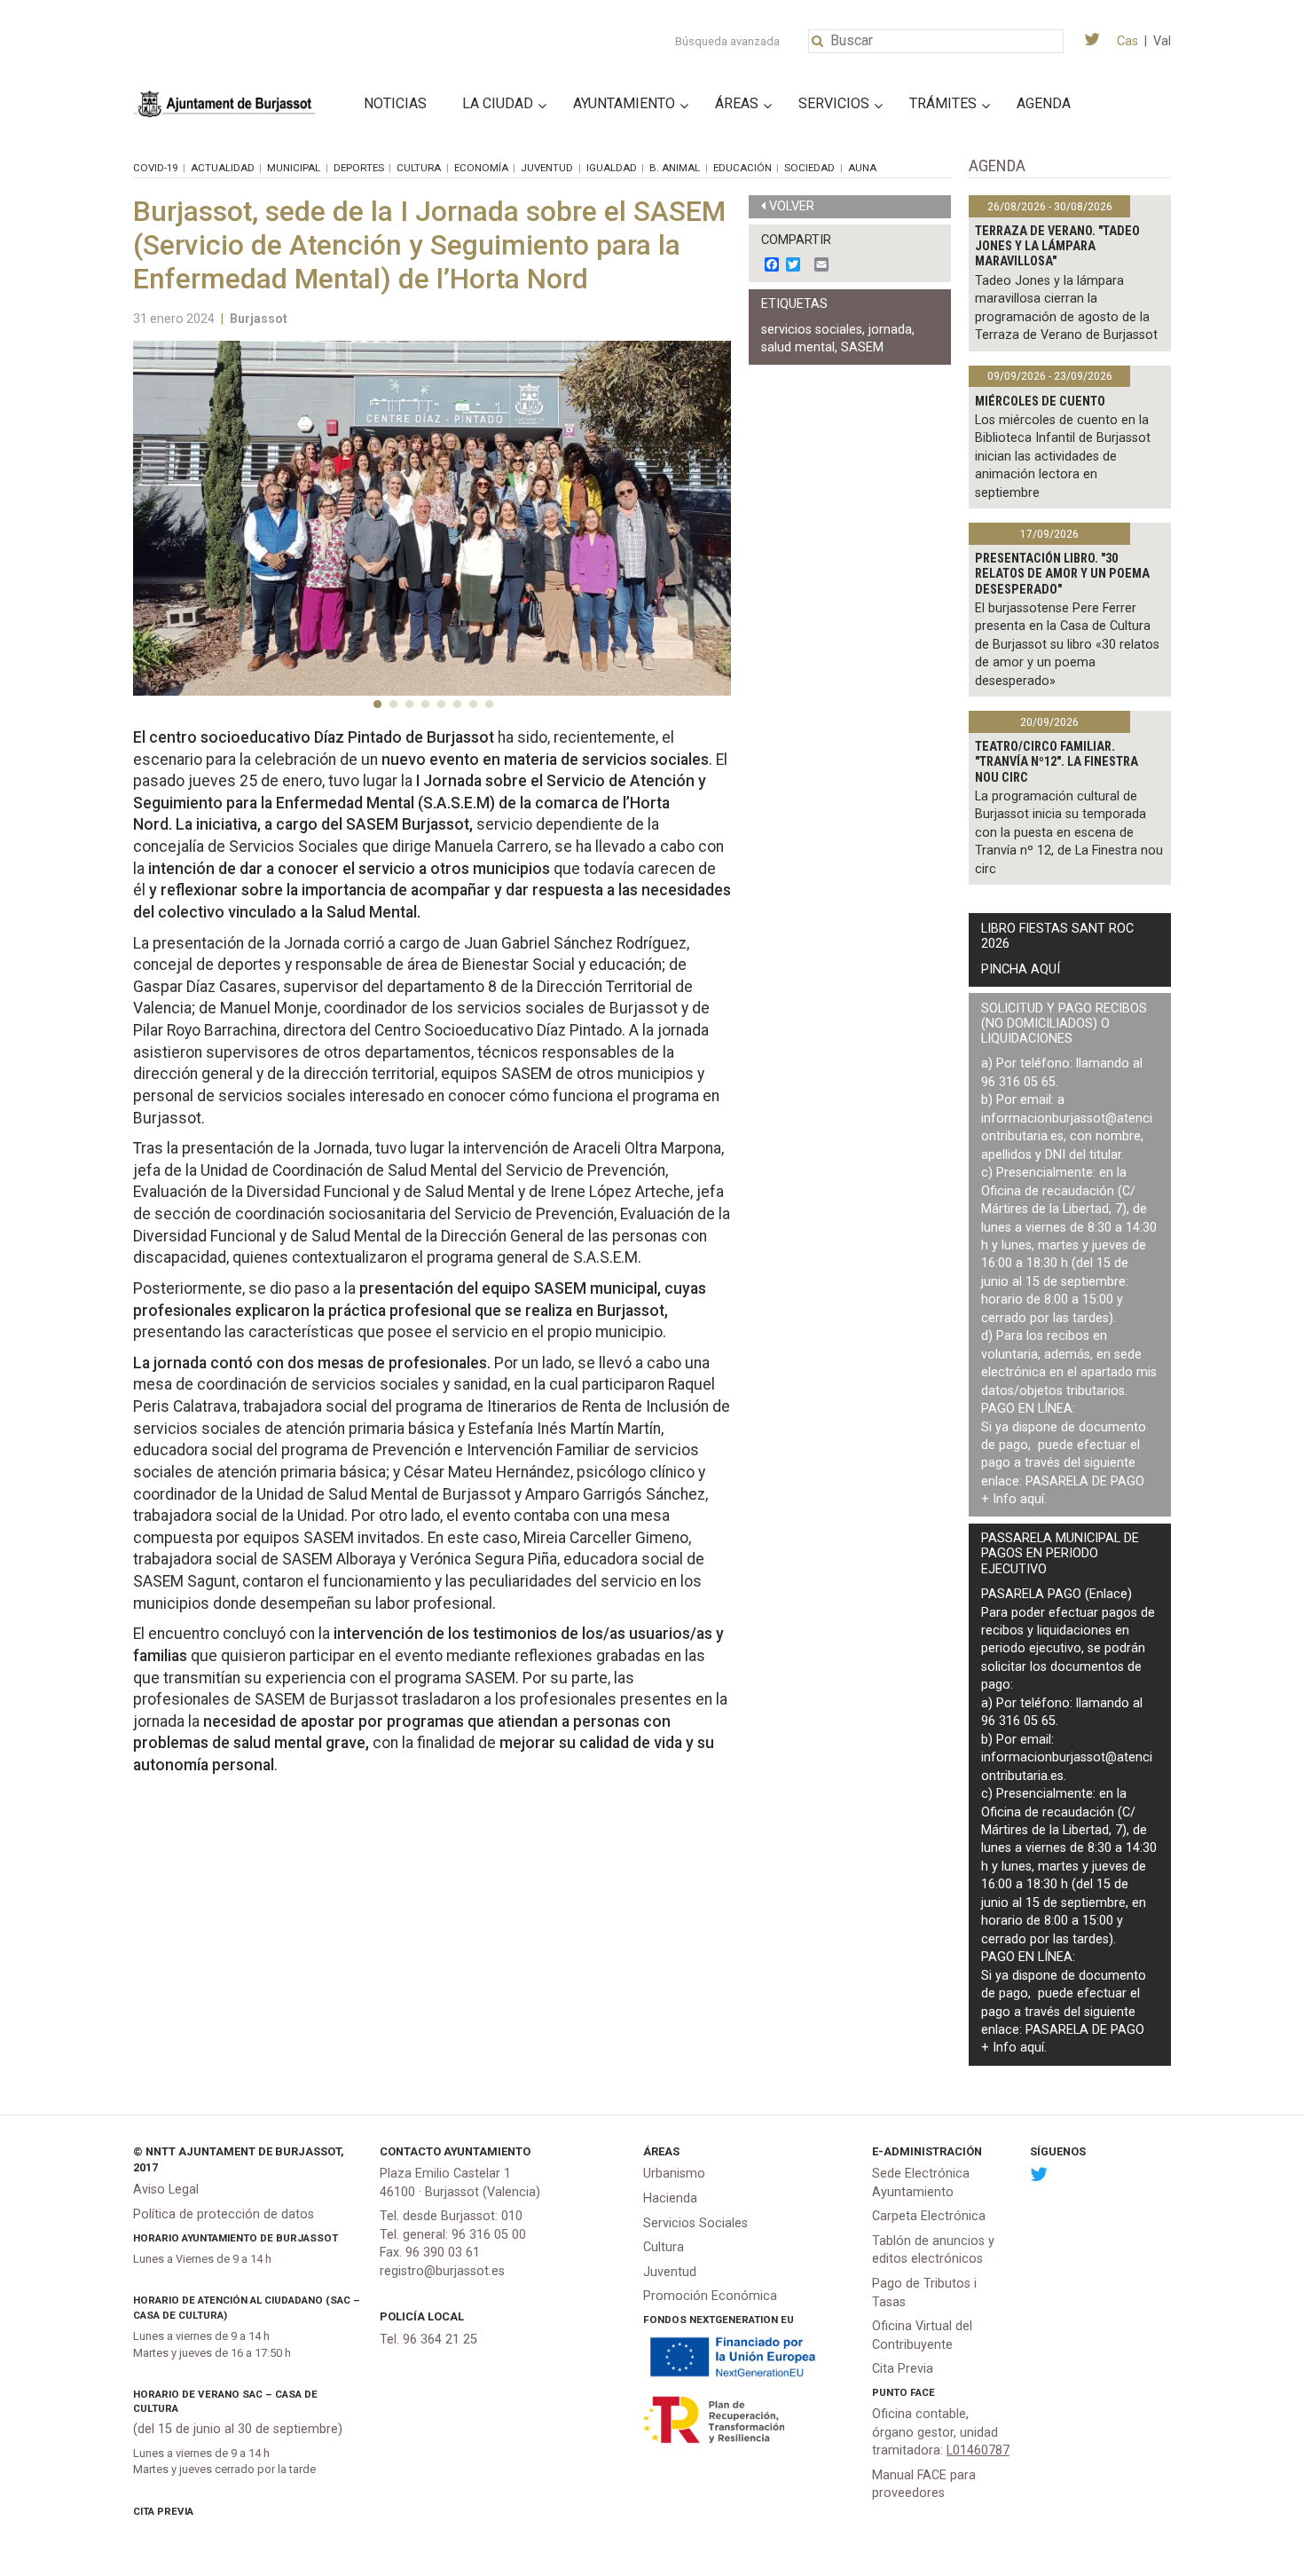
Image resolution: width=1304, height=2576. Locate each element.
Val (1162, 41)
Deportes (359, 168)
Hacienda (670, 2198)
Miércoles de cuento (1040, 402)
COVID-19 (155, 168)
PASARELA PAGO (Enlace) (1057, 1594)
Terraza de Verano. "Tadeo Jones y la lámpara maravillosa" (1057, 247)
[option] (432, 518)
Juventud (547, 168)
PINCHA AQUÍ (1021, 969)
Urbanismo (674, 2174)
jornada (890, 330)
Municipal (294, 168)
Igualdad (612, 168)
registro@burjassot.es (442, 2271)
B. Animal (675, 168)
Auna (862, 168)
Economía (481, 168)
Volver (792, 206)
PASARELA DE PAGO (1085, 1481)
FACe (923, 2392)
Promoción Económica (710, 2296)
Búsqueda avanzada (727, 41)
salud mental (798, 347)
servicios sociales (812, 330)
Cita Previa (163, 2511)
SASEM (862, 347)
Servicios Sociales (695, 2223)
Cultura (419, 168)
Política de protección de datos (224, 2214)
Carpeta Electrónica (929, 2216)
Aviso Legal (166, 2190)
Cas (1127, 41)
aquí (1032, 1499)
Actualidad (223, 168)
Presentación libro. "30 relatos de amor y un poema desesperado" (1062, 574)
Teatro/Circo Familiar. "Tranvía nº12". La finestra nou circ (1057, 762)
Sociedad (809, 168)
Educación (742, 168)
